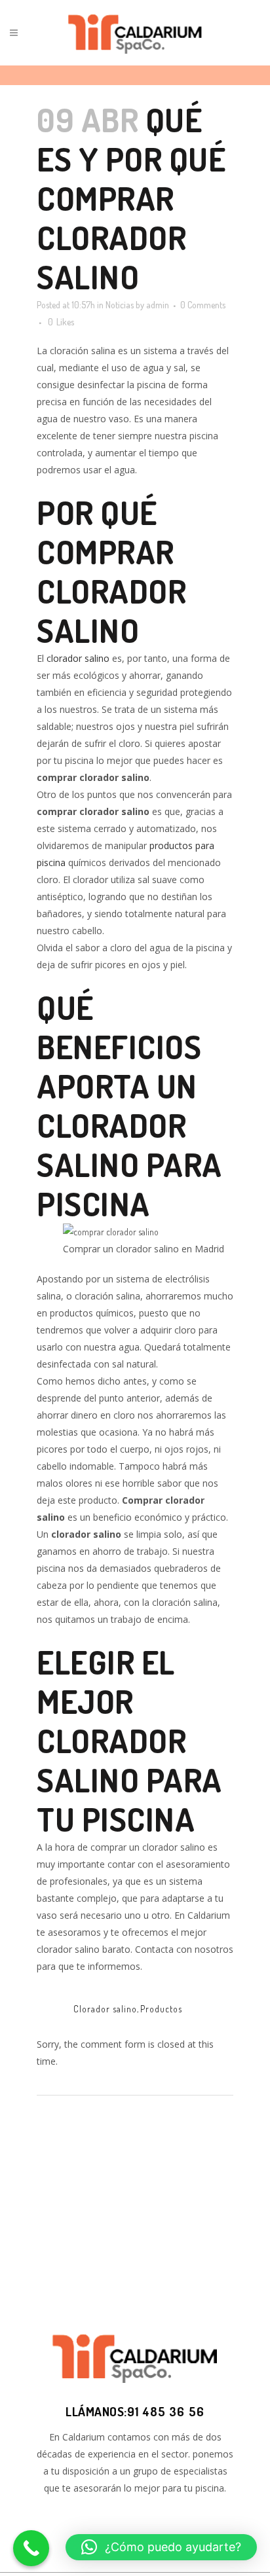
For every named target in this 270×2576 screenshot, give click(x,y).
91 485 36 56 (166, 2411)
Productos (161, 2009)
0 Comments (203, 305)
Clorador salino (105, 2009)
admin (158, 305)
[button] (161, 2547)
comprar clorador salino (111, 591)
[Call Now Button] (31, 2548)
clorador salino (78, 658)
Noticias (120, 305)
